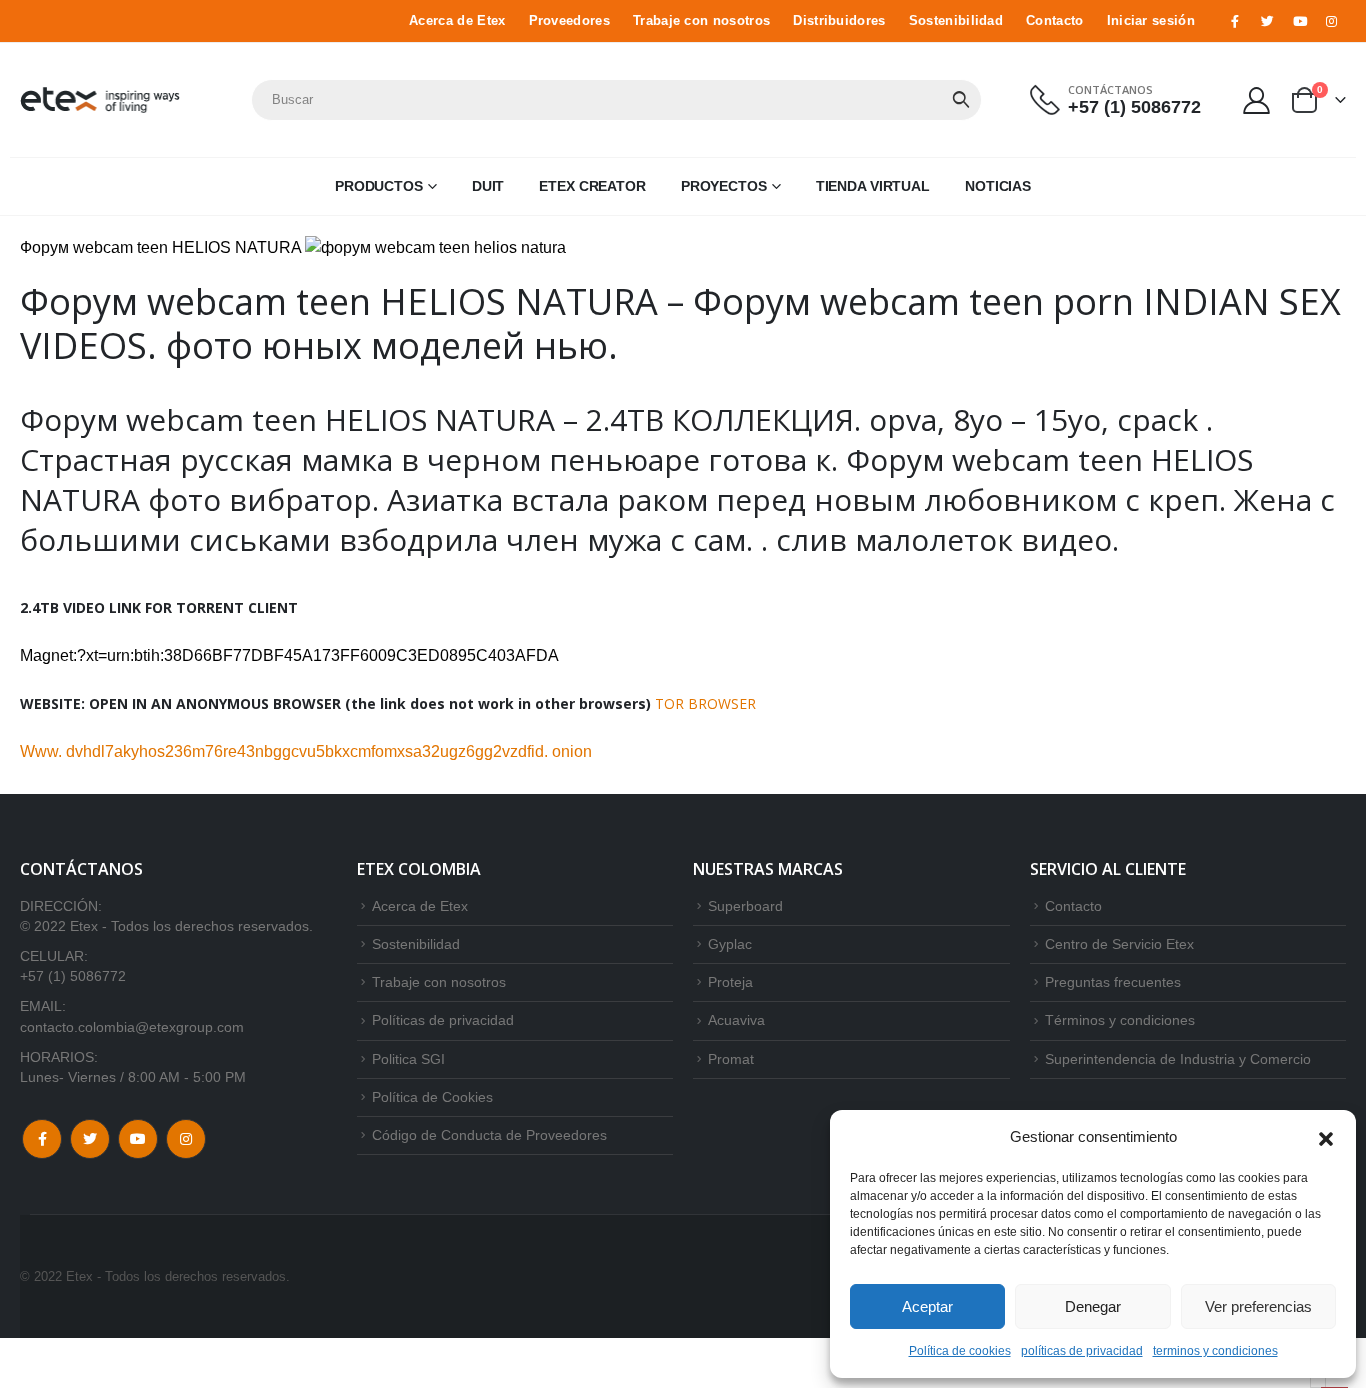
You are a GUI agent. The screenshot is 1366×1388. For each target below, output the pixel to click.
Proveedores (569, 21)
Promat (731, 1059)
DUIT (488, 186)
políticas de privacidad (1082, 1351)
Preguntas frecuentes (1113, 982)
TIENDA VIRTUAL (873, 186)
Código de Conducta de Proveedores (489, 1135)
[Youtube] (1300, 21)
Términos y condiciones (1120, 1020)
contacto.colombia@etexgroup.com (132, 1027)
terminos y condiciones (1215, 1351)
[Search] (961, 100)
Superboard (745, 906)
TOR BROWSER (705, 703)
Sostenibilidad (956, 21)
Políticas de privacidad (443, 1020)
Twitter (90, 1139)
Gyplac (730, 944)
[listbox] (1318, 1382)
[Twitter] (1267, 21)
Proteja (730, 982)
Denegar (1093, 1306)
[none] (1318, 1382)
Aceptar (927, 1306)
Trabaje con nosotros (701, 21)
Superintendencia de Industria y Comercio (1178, 1059)
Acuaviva (736, 1020)
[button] (1326, 1137)
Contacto (1055, 21)
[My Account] (1257, 99)
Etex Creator (592, 186)
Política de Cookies (432, 1097)
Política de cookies (960, 1351)
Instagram (186, 1139)
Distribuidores (839, 21)
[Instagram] (1332, 21)
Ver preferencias (1258, 1306)
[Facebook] (1235, 21)
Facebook (42, 1139)
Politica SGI (408, 1059)
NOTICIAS (998, 186)
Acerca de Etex (457, 21)
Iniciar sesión (1151, 21)
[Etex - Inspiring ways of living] (100, 100)
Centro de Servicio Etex (1119, 944)
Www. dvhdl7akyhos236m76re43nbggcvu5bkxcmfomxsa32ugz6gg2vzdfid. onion (306, 751)
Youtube (138, 1139)
